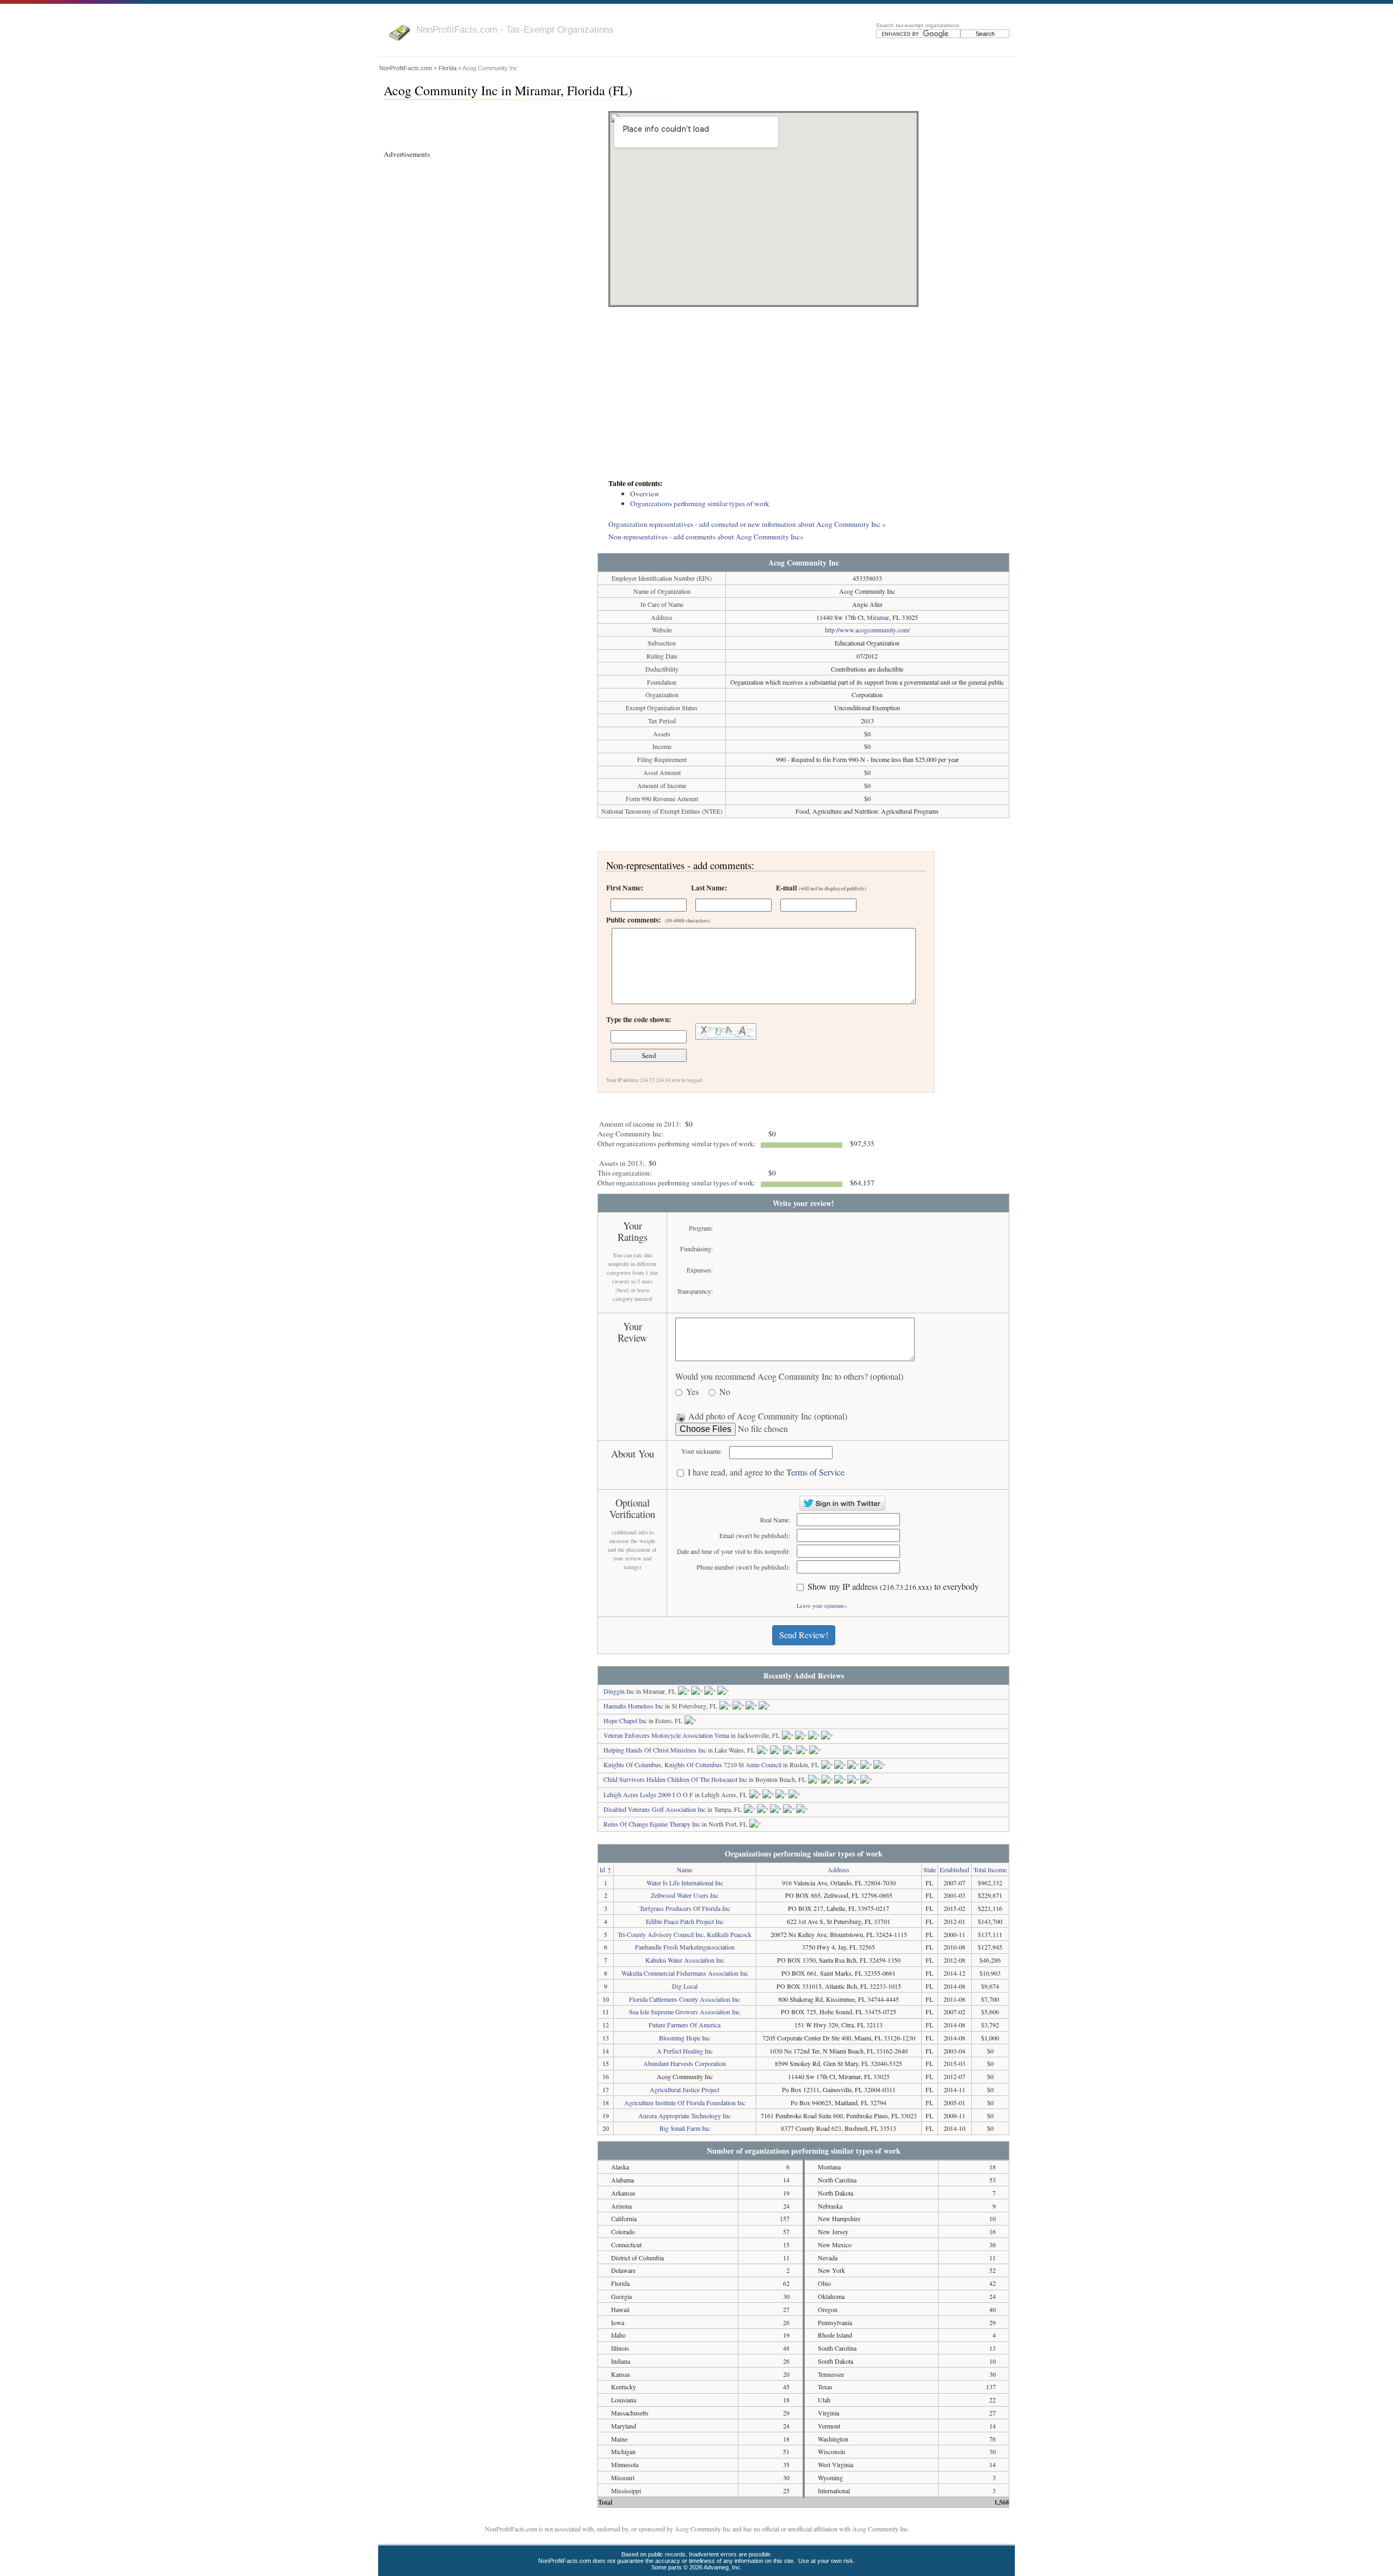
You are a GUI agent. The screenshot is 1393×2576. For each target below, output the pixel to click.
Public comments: (658, 920)
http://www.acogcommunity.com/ (867, 630)
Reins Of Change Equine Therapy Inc (652, 1824)
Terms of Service (815, 1472)
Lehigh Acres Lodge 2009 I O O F (648, 1794)
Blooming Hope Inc (685, 2038)
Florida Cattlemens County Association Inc (685, 1999)
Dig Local (685, 1986)
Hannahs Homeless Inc (633, 1706)
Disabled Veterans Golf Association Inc (655, 1809)
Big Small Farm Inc (685, 2128)
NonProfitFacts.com (406, 68)
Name (685, 1870)
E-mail (821, 888)
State (930, 1870)
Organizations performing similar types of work (700, 503)
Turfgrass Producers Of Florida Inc (685, 1908)
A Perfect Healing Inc (685, 2051)
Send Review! (804, 1635)
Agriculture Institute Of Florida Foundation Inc (685, 2102)
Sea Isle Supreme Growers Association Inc (685, 2012)
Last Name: (709, 888)
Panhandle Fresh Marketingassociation (685, 1947)
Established (954, 1870)
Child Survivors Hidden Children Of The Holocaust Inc (675, 1779)
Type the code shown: (639, 1019)
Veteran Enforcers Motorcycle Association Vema (666, 1735)
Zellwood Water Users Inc (685, 1895)
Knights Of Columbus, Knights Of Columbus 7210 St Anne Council (692, 1765)
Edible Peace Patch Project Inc (685, 1921)
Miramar (878, 617)
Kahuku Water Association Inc (685, 1960)
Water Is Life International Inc (685, 1883)
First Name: (625, 888)
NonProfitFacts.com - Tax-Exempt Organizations (515, 29)
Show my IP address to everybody (893, 1587)
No (725, 1392)
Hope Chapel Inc (625, 1720)
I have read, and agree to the (766, 1473)
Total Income (990, 1870)
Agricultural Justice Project (685, 2089)
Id (602, 1870)
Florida (448, 68)
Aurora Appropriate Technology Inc (685, 2116)
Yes (692, 1392)
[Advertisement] (803, 394)
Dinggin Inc (619, 1691)
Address (839, 1870)
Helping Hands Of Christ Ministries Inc (655, 1750)
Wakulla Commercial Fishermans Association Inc (685, 1973)
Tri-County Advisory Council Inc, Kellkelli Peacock (685, 1934)
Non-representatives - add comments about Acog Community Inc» (706, 537)
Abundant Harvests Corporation (685, 2063)
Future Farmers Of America (685, 2025)
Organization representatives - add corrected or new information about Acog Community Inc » (747, 524)
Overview (645, 494)
